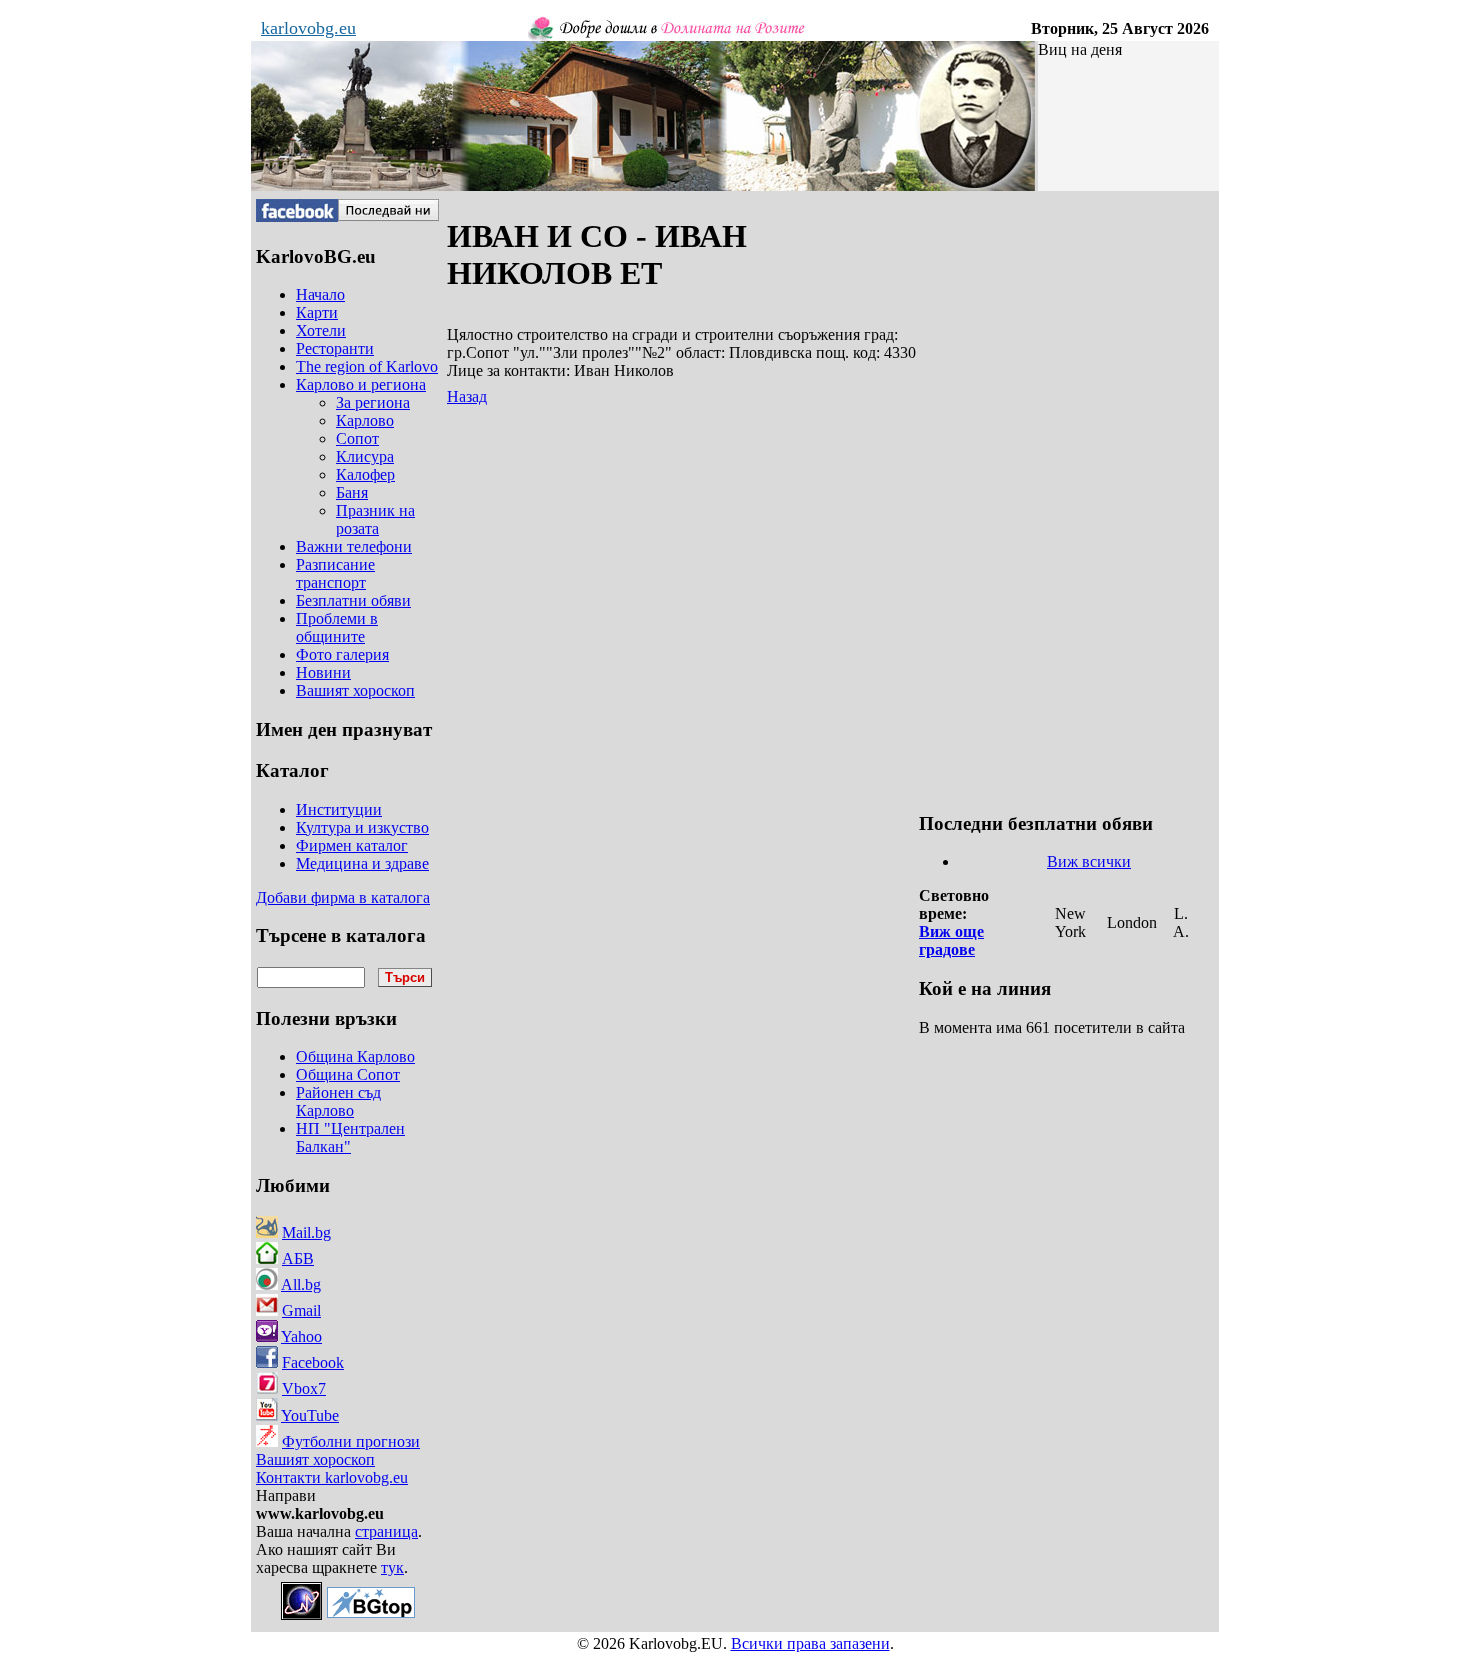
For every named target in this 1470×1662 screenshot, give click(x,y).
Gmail (301, 1310)
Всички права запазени (810, 1643)
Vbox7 (304, 1388)
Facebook (313, 1362)
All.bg (301, 1284)
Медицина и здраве (362, 863)
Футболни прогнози (351, 1441)
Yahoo (301, 1336)
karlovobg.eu (308, 28)
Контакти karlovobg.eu (332, 1477)
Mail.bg (306, 1232)
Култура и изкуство (362, 827)
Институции (339, 809)
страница (386, 1531)
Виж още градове (951, 940)
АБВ (298, 1258)
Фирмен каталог (352, 845)
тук (392, 1567)
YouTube (310, 1415)
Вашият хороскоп (315, 1459)
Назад (467, 396)
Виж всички (1089, 861)
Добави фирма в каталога (343, 897)
